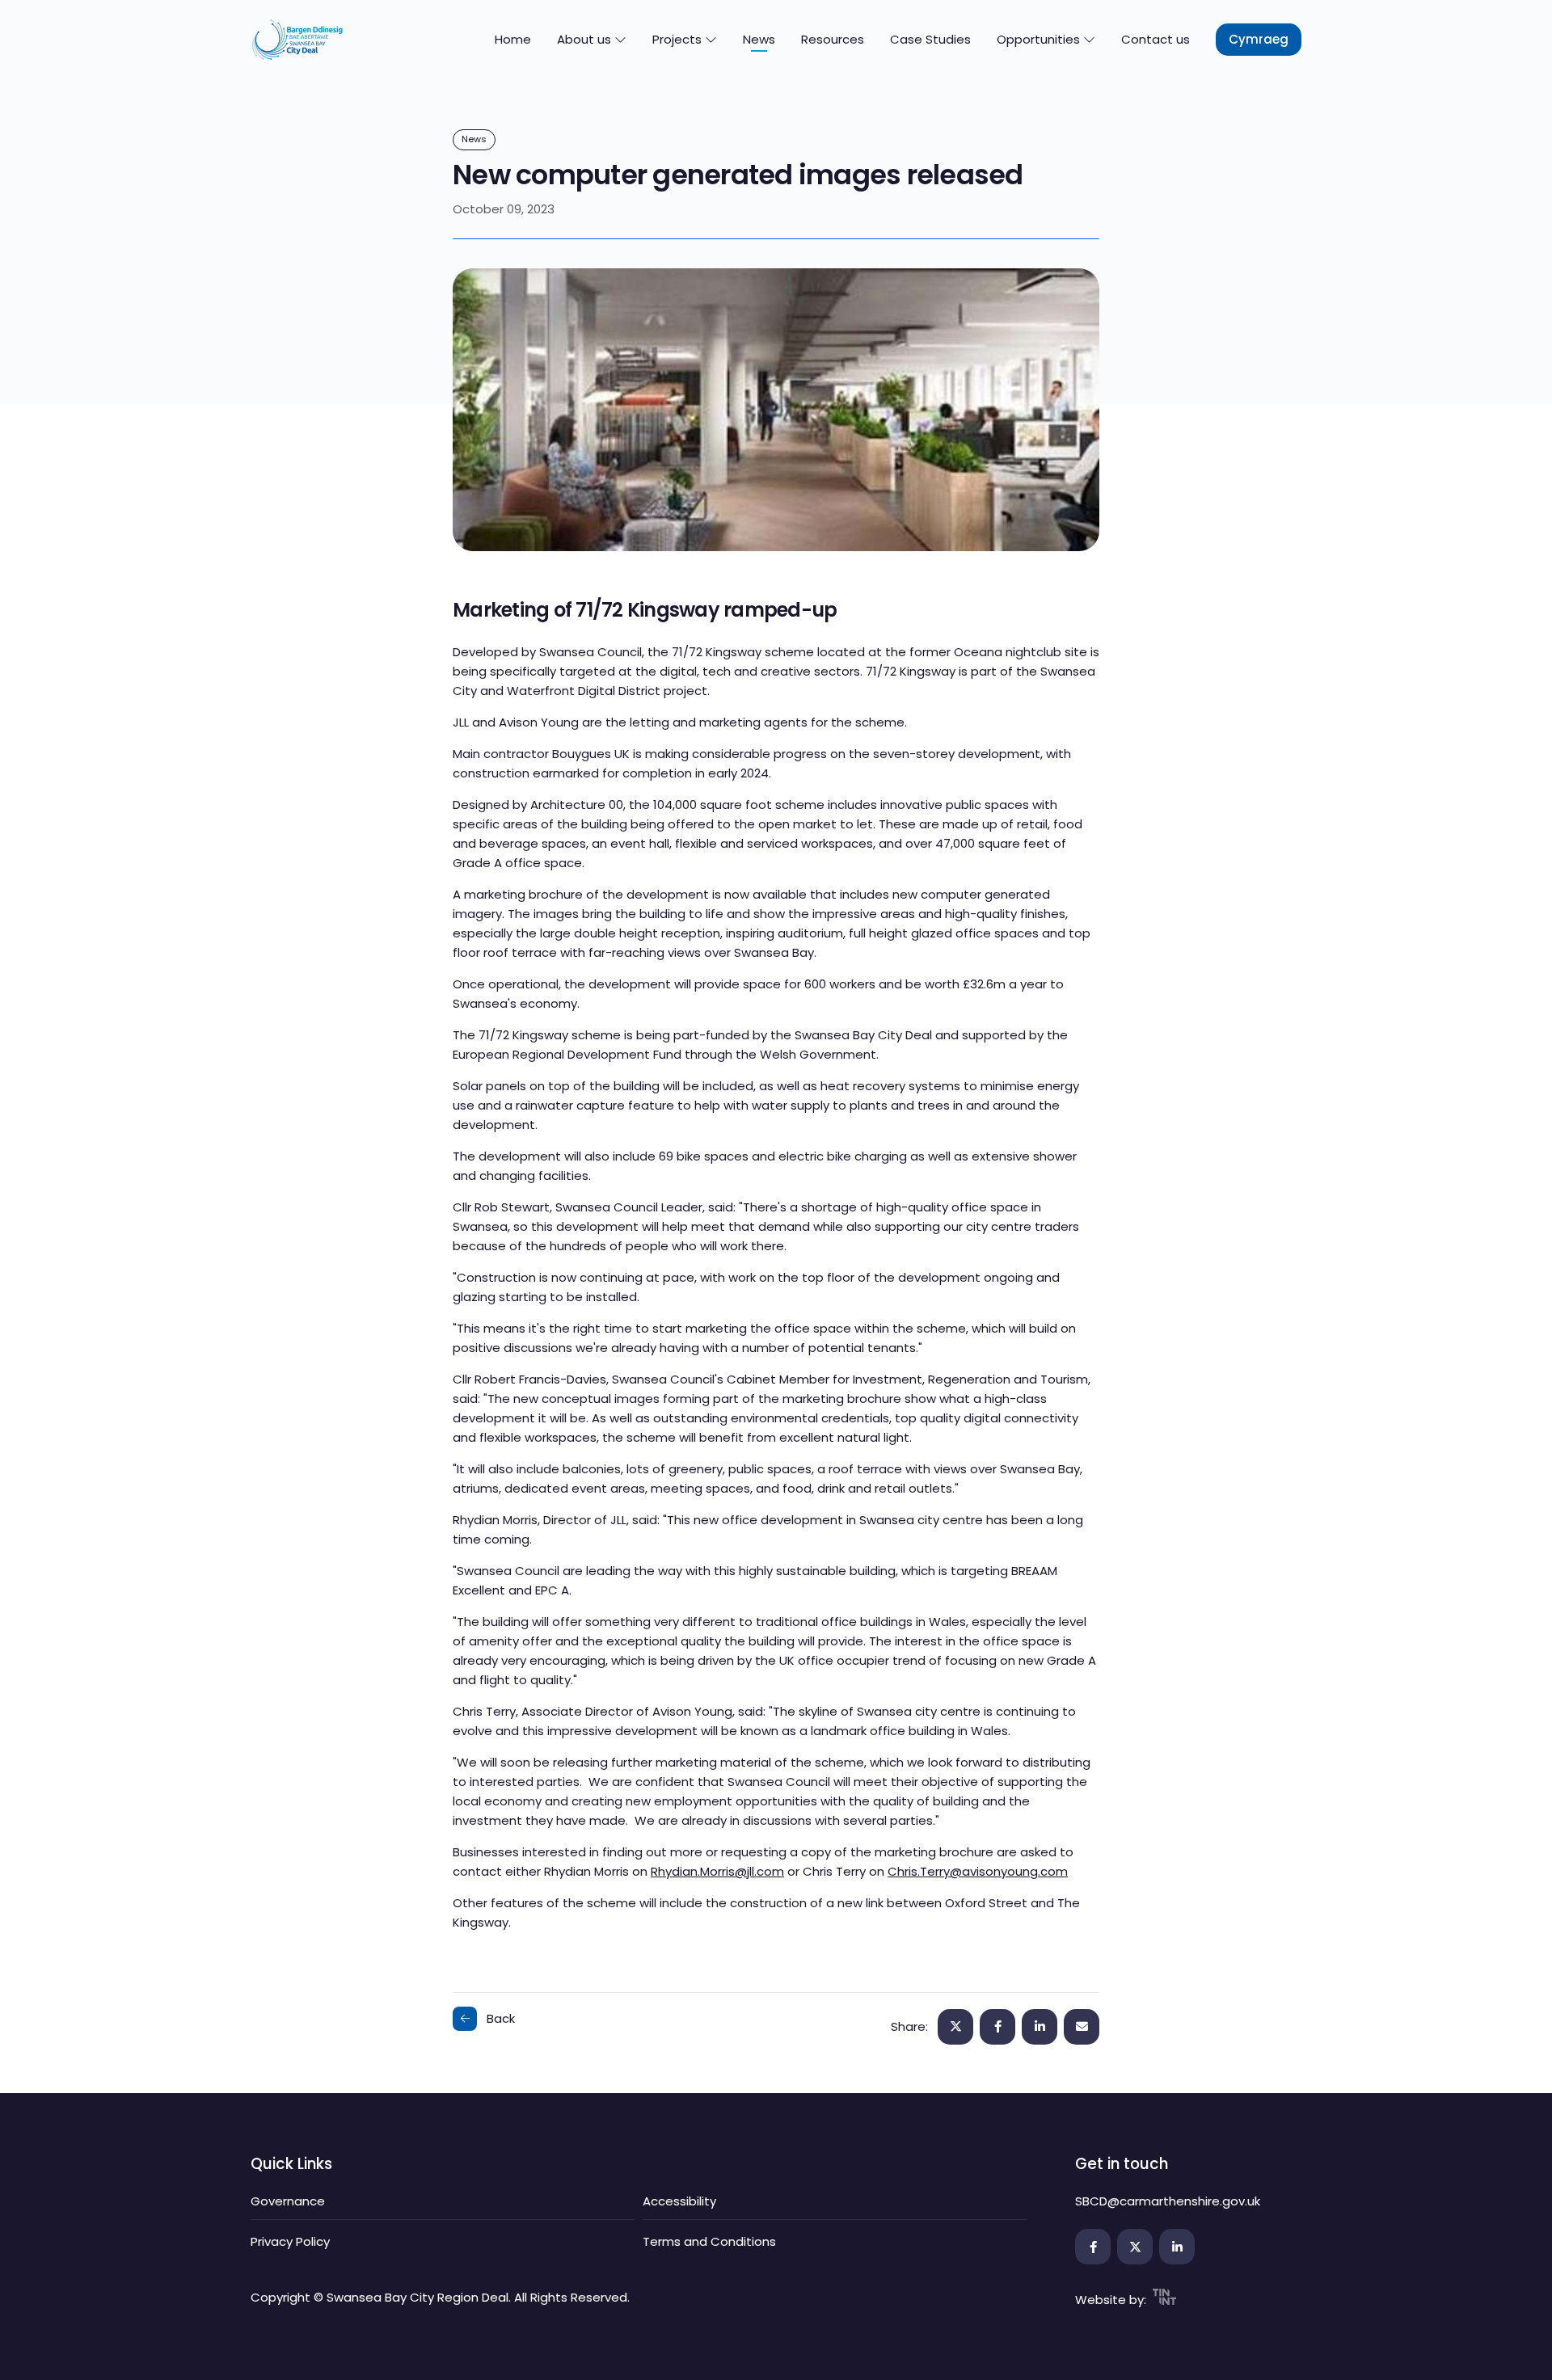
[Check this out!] (1082, 2027)
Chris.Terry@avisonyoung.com (978, 1871)
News (759, 39)
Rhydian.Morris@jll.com (717, 1871)
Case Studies (930, 39)
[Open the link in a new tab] (1093, 2247)
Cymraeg (1259, 39)
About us (586, 39)
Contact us (1156, 39)
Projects (679, 39)
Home (513, 39)
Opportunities (1040, 39)
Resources (833, 39)
